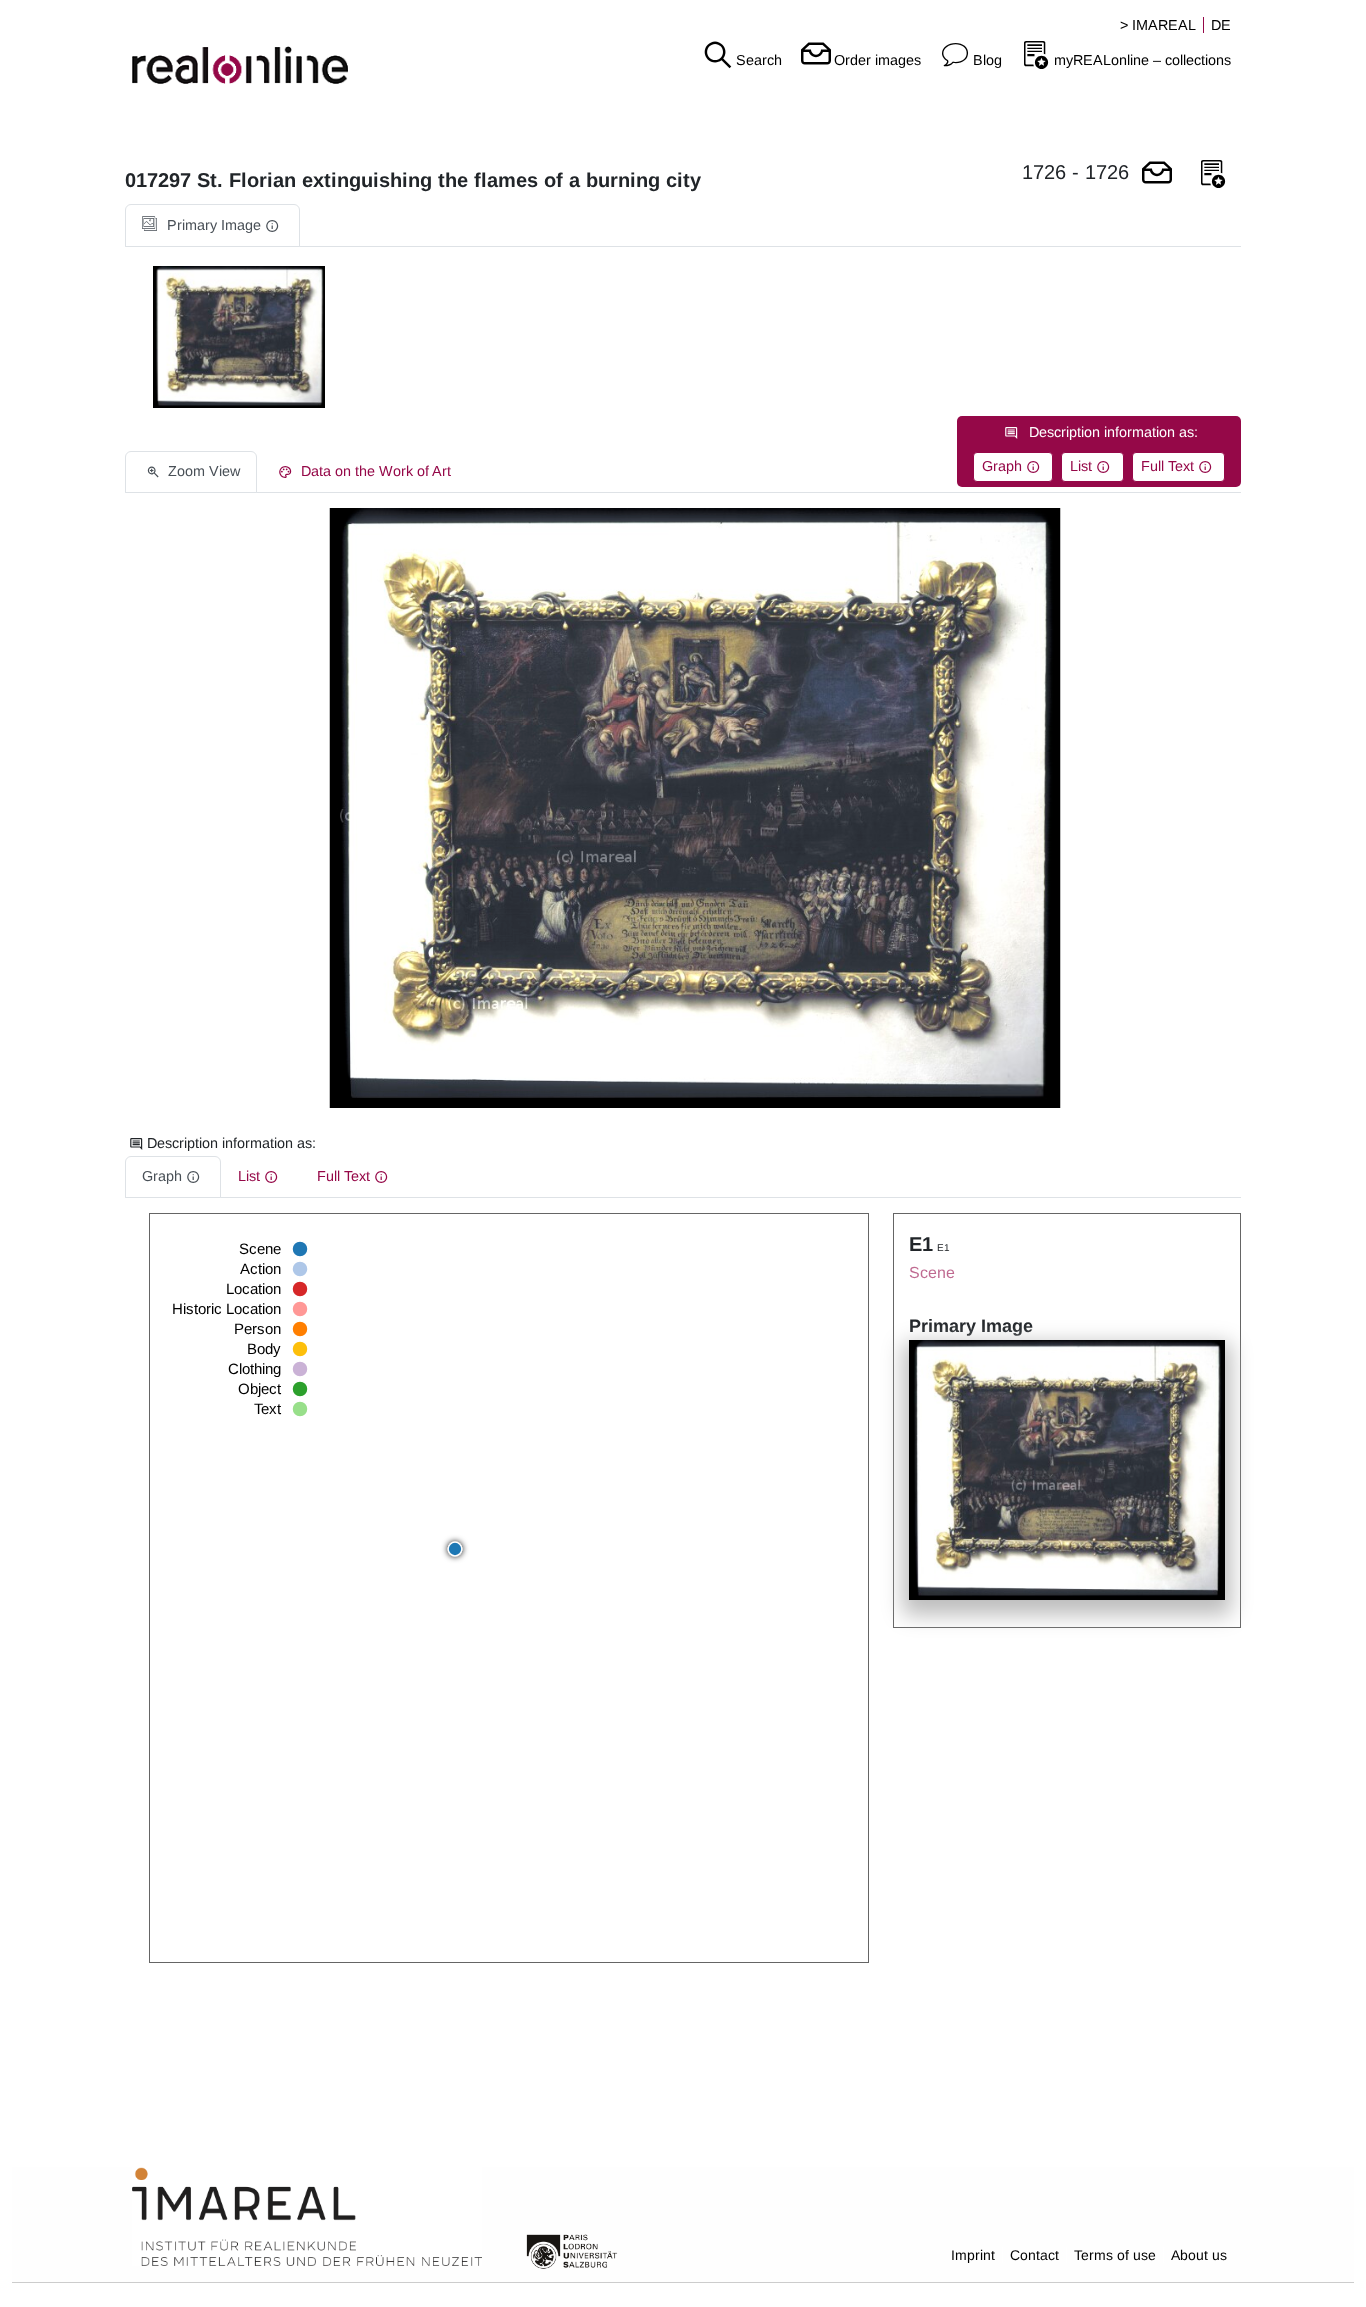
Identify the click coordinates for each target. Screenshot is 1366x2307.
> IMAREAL (1158, 25)
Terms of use (1115, 2255)
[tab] (212, 225)
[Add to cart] (1157, 174)
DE (1221, 25)
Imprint (973, 2255)
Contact (1034, 2255)
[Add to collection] (1213, 174)
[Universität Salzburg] (572, 2250)
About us (1199, 2255)
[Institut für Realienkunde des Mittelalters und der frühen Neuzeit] (307, 2218)
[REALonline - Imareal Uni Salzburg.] (227, 50)
